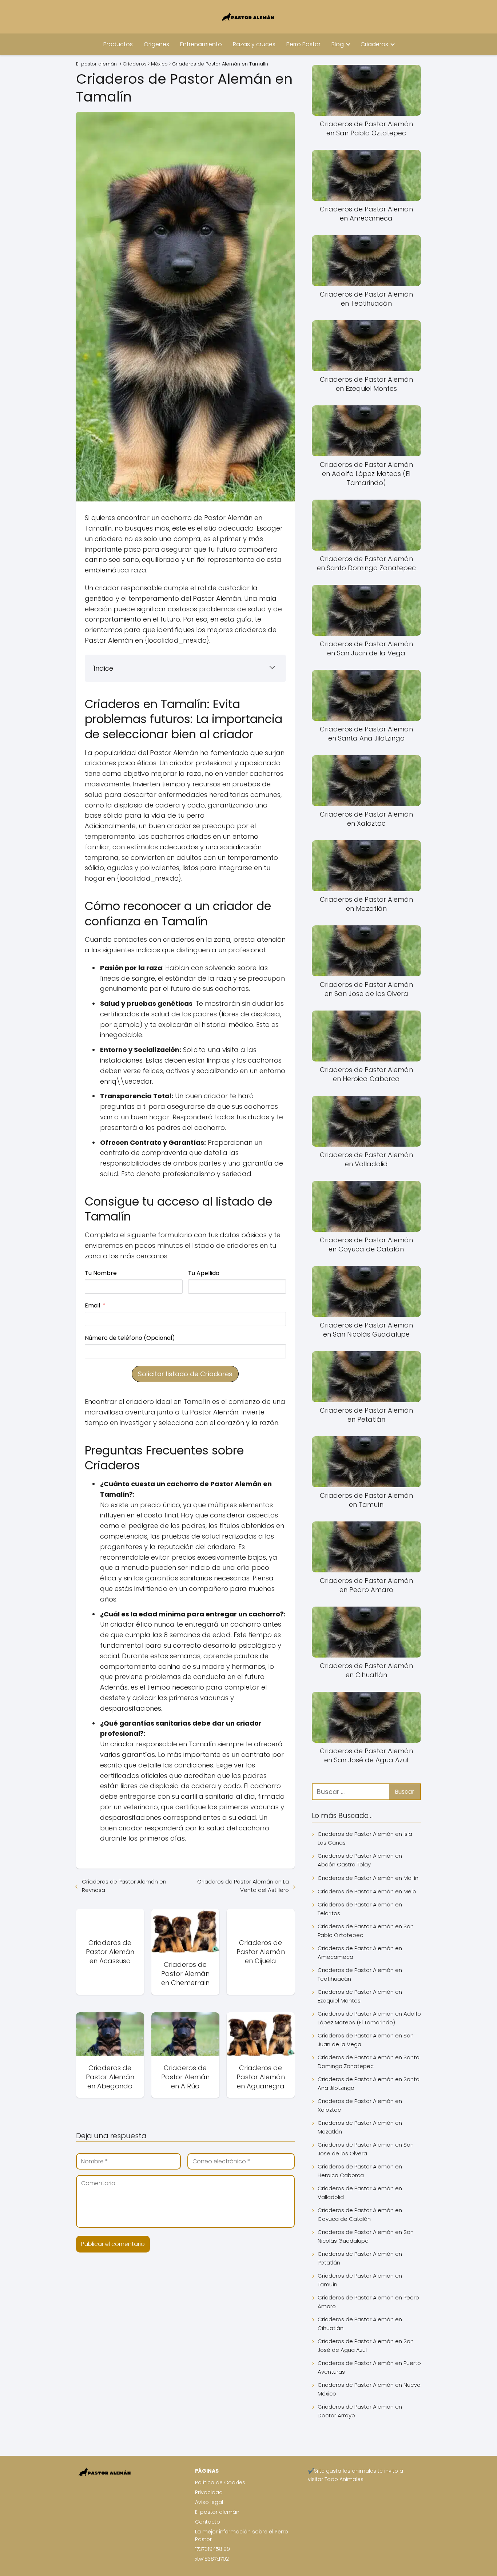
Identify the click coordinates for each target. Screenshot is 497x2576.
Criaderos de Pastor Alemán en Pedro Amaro (368, 2302)
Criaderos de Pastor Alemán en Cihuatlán (360, 2324)
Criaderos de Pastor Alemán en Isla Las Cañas (365, 1838)
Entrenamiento (201, 44)
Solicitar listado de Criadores (185, 1374)
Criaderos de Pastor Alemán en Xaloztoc (360, 2105)
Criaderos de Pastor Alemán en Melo (367, 1891)
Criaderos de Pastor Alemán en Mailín (368, 1878)
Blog (338, 44)
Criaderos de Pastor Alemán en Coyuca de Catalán (360, 2214)
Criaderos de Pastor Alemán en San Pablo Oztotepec (366, 1931)
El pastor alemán (217, 2512)
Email (92, 1305)
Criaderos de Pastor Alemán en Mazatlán (360, 2127)
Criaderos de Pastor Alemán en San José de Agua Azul (366, 2345)
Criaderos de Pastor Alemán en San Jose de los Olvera (366, 2149)
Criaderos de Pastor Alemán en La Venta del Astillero (243, 1886)
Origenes (156, 44)
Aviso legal (209, 2502)
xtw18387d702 (212, 2559)
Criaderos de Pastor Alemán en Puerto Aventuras (369, 2367)
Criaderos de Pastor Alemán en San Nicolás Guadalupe (366, 2236)
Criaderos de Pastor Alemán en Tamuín (360, 2280)
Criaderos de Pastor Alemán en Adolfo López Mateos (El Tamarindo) (369, 2018)
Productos (118, 44)
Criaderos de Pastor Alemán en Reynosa (124, 1886)
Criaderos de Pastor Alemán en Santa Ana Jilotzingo (369, 2083)
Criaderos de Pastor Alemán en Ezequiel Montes (360, 1996)
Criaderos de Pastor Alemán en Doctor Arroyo (360, 2411)
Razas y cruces (254, 44)
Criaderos (374, 44)
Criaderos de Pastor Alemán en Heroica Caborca (360, 2171)
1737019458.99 (212, 2549)
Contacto (208, 2522)
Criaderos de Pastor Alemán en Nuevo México (369, 2389)
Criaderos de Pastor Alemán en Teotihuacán (360, 1974)
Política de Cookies (220, 2482)
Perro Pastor (303, 44)
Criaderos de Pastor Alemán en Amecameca (360, 1952)
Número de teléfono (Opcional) (130, 1338)
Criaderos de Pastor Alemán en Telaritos (360, 1909)
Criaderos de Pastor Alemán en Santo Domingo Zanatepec (369, 2062)
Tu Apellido (204, 1273)
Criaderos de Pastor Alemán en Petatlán (360, 2258)
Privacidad (209, 2492)
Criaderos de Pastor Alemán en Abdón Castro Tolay (360, 1860)
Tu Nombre (101, 1273)
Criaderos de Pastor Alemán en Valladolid (360, 2193)
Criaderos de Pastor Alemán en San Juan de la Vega (366, 2040)
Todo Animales (344, 2479)
